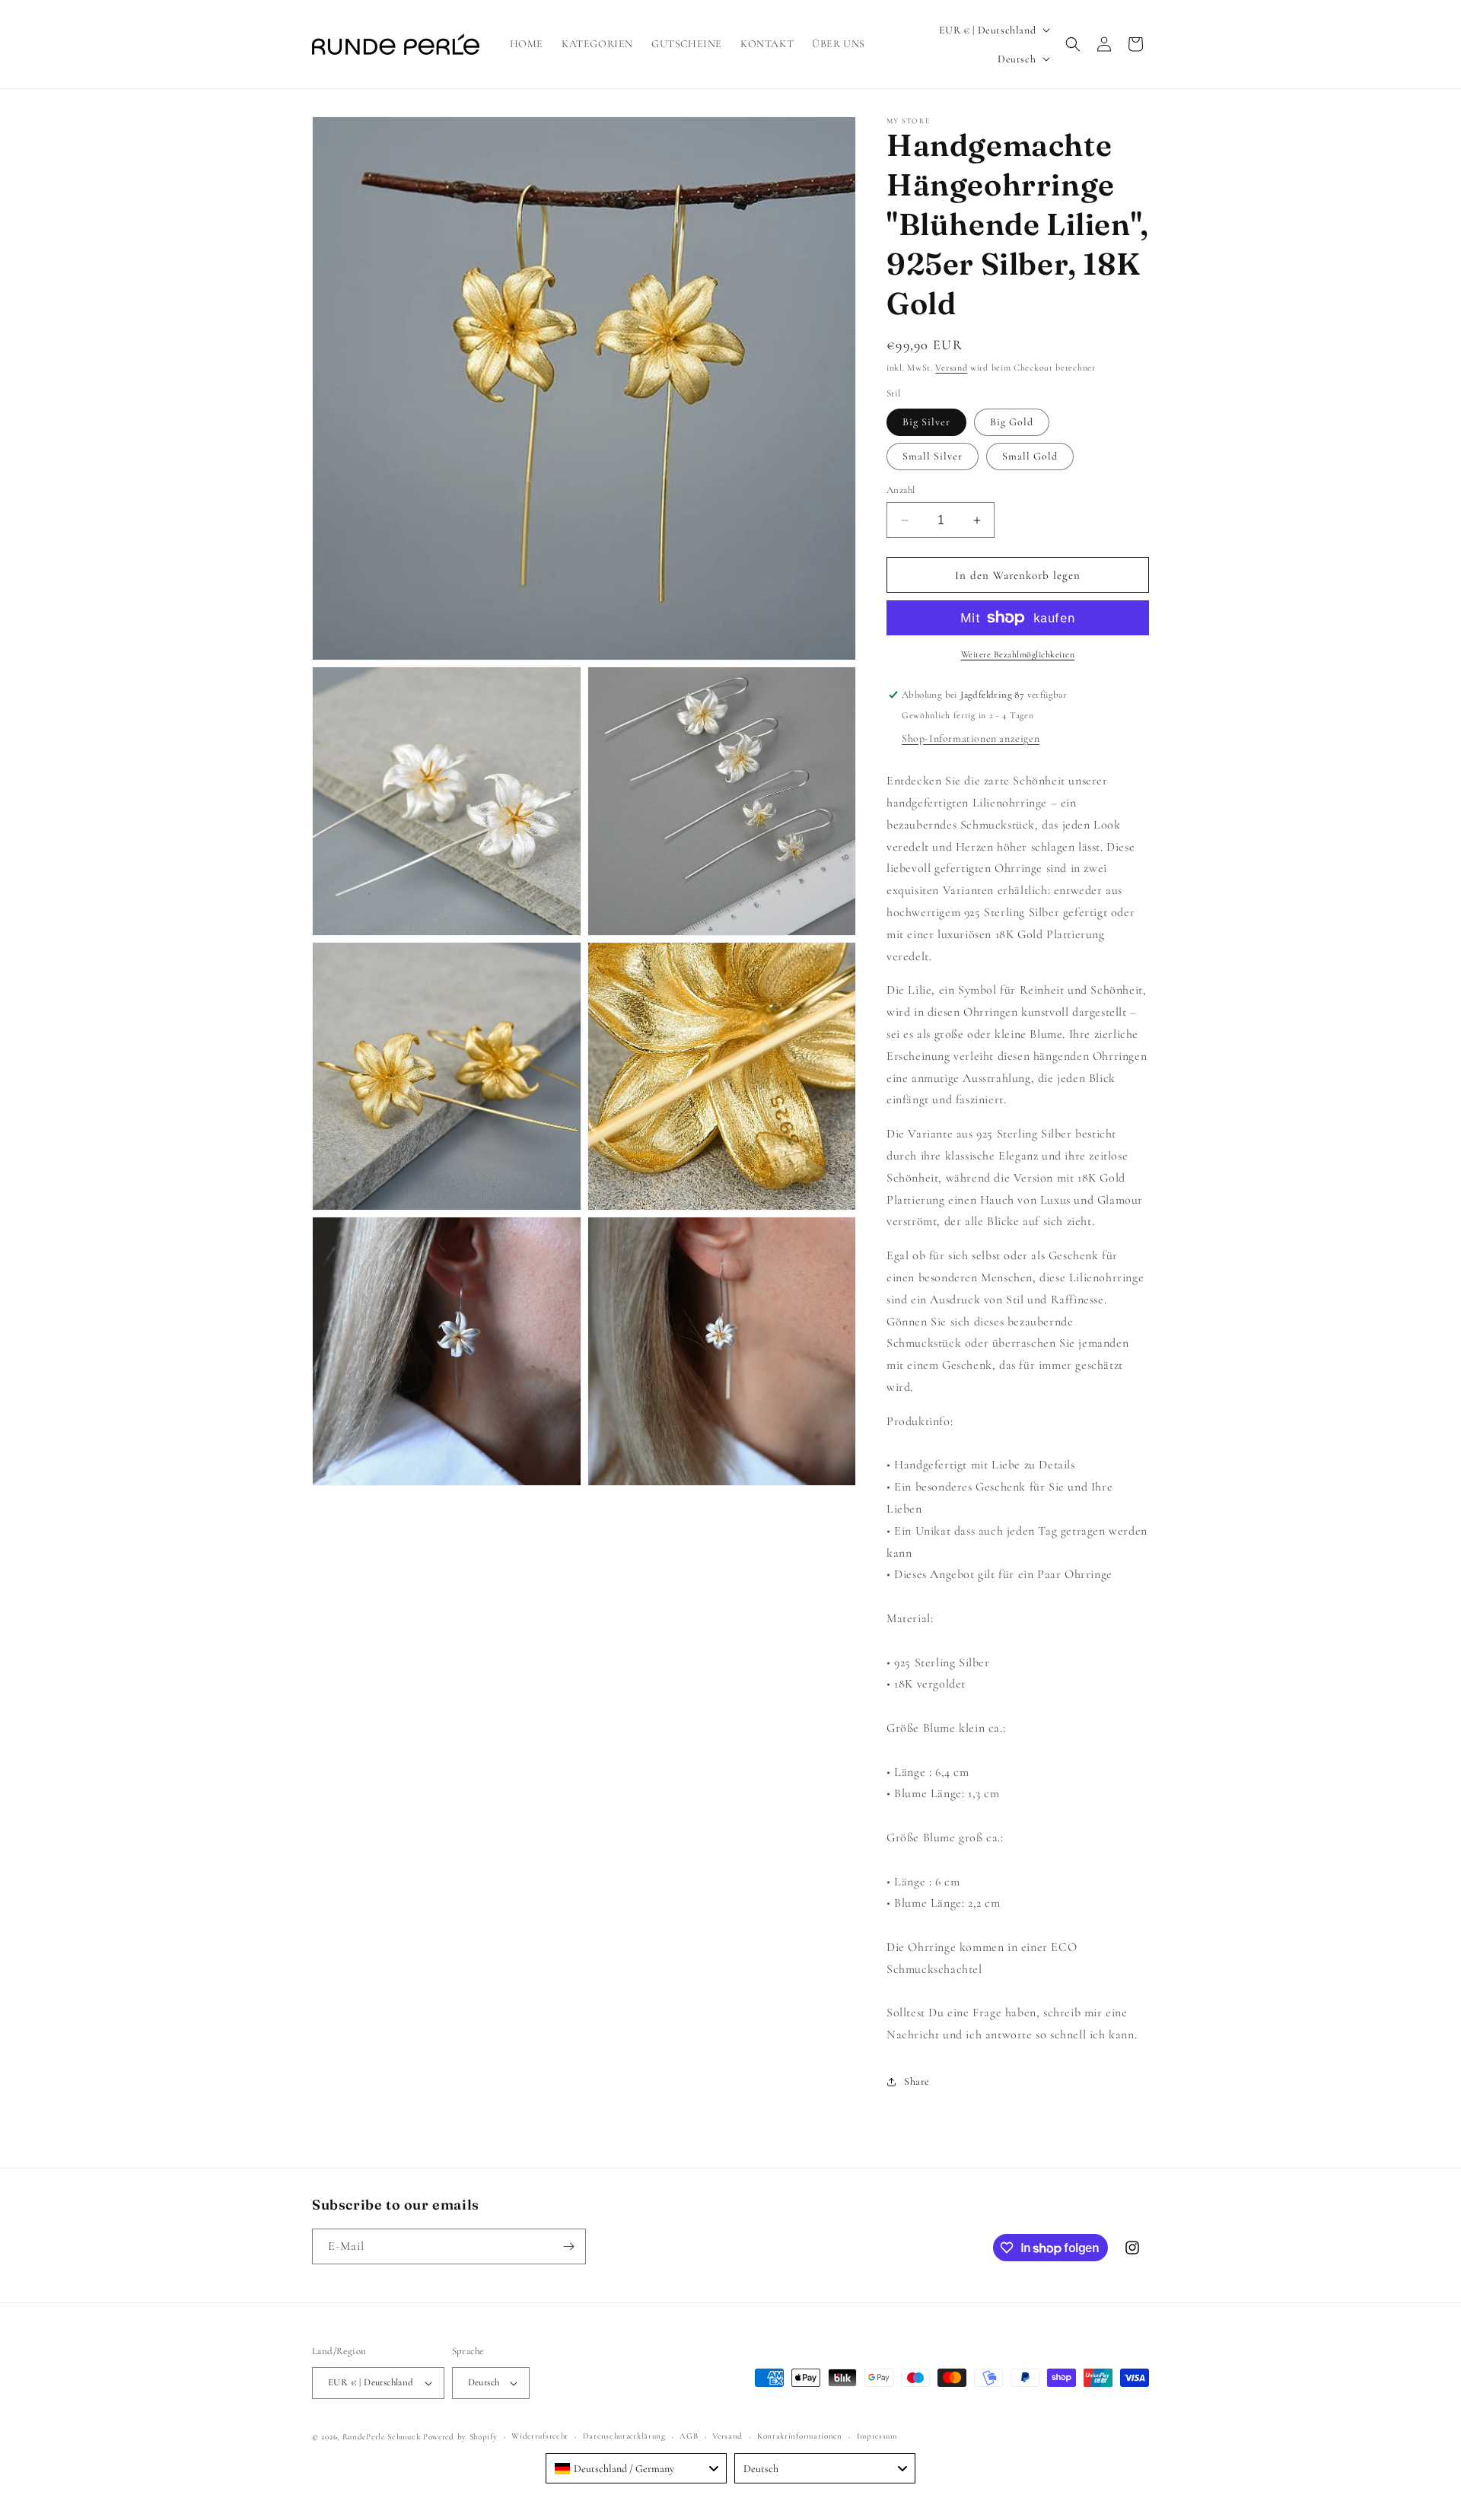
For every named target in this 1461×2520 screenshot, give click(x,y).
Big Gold (1012, 422)
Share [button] (917, 2081)
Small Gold (1030, 456)
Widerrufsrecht (540, 2436)
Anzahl (901, 490)
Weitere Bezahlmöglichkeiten (1018, 654)
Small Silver (933, 456)
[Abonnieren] (568, 2246)
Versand (951, 367)
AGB (689, 2436)
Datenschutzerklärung (624, 2436)
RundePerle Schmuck (382, 2437)
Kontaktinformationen (800, 2436)
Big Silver (926, 422)
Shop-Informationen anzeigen (971, 738)
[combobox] (636, 2468)
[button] (1073, 44)
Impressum (877, 2436)
